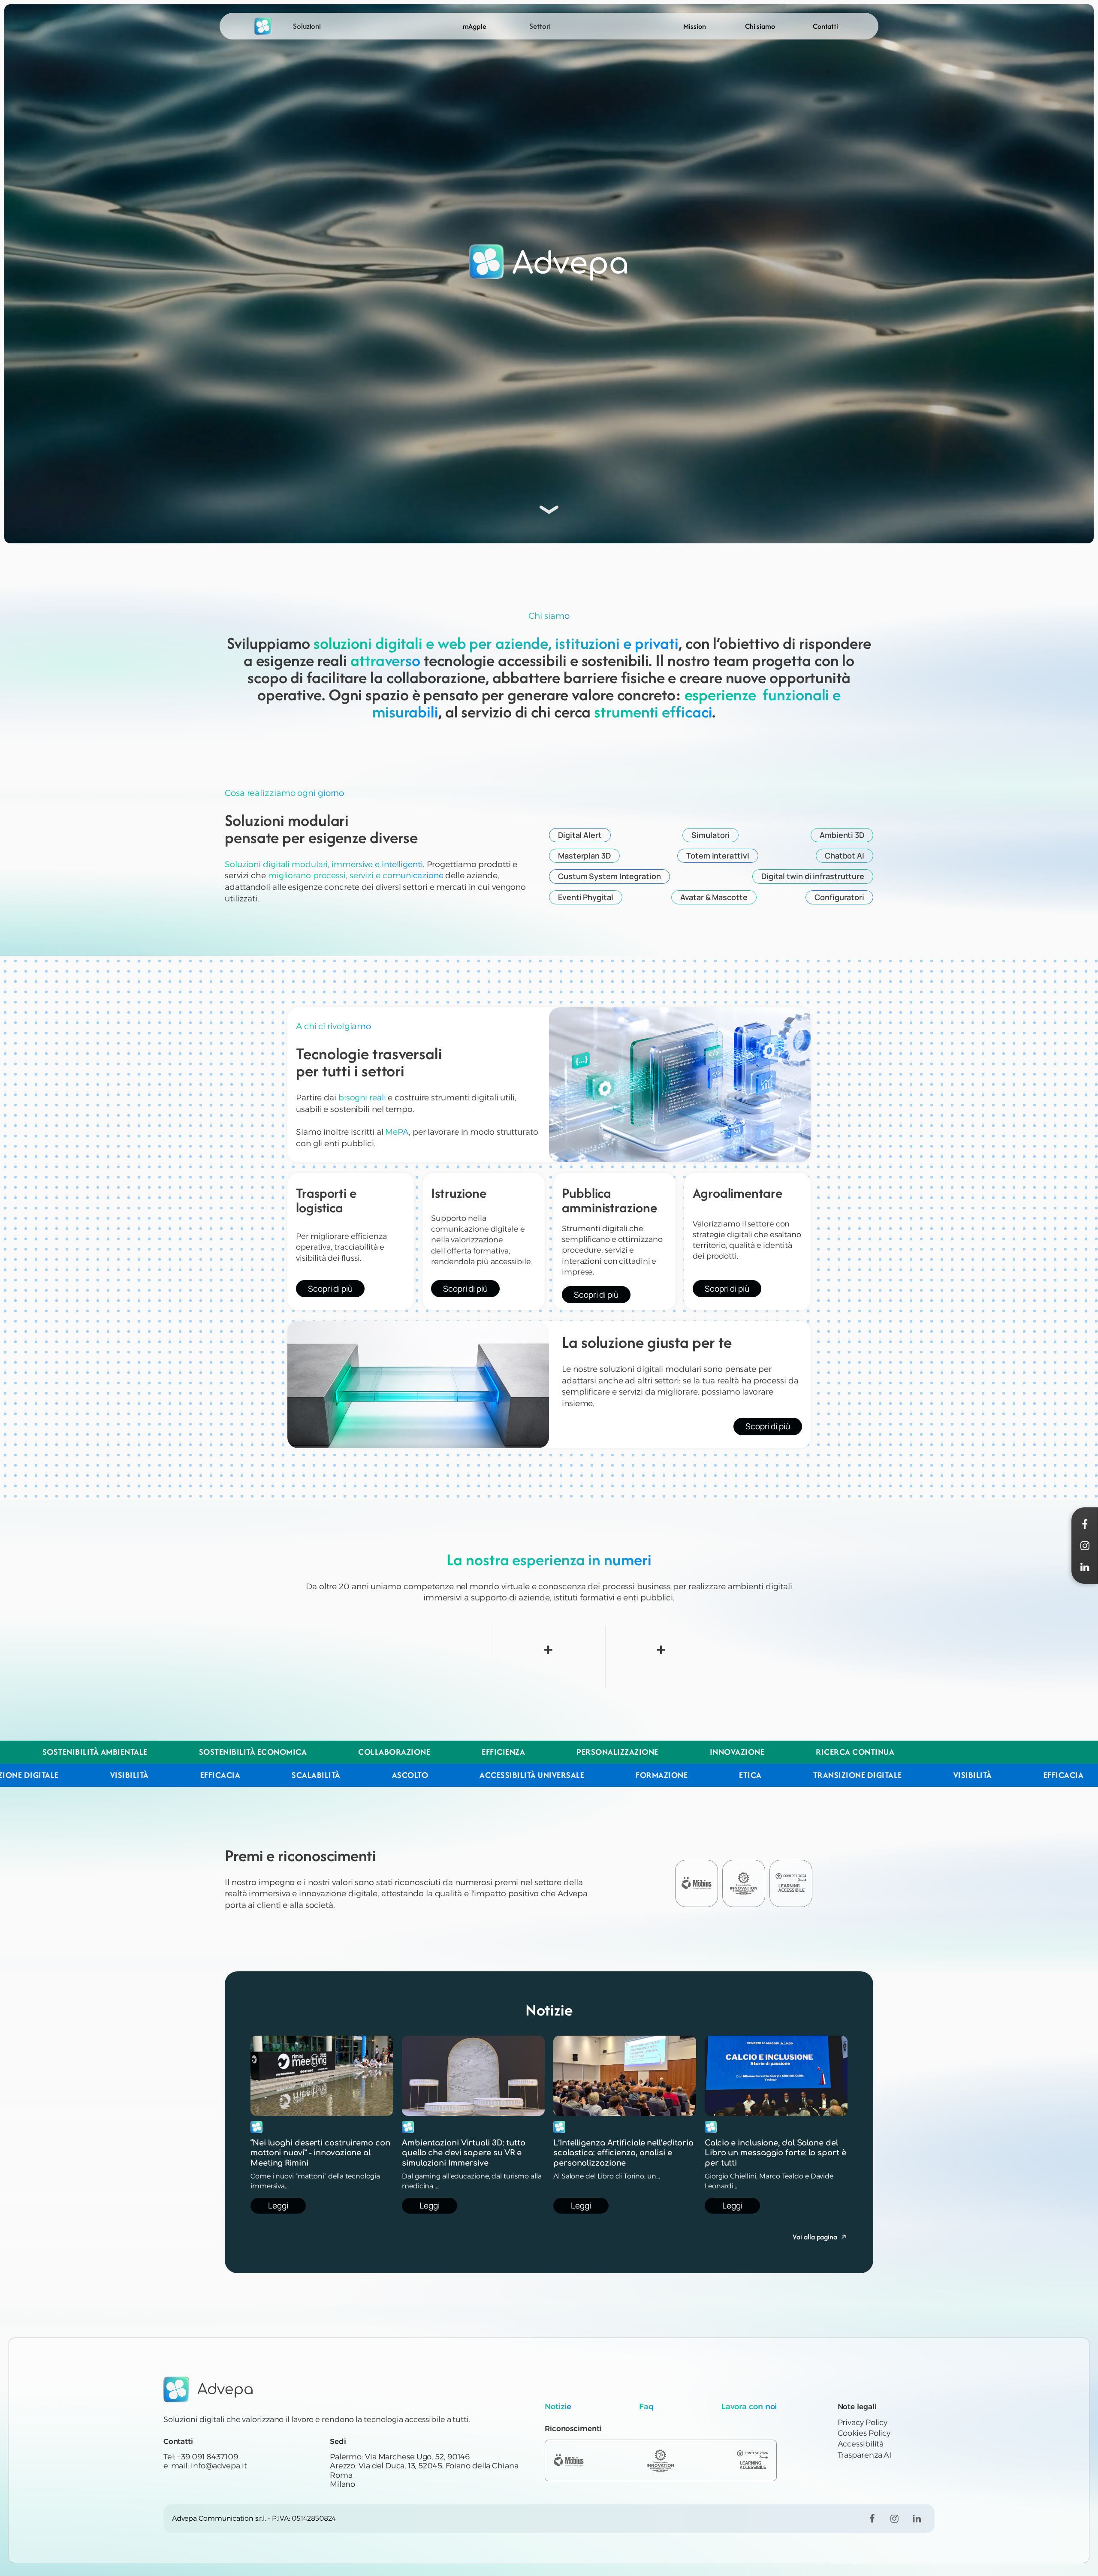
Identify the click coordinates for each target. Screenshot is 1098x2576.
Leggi (278, 2205)
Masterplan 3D (584, 856)
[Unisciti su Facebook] (872, 2519)
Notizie (558, 2407)
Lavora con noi (749, 2407)
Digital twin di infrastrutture (813, 876)
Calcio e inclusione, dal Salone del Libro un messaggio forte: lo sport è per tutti (775, 2153)
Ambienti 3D (842, 835)
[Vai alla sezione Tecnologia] (549, 507)
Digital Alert (580, 835)
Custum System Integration (609, 876)
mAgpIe (475, 26)
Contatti (825, 26)
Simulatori (710, 835)
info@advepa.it (219, 2466)
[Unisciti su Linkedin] (917, 2519)
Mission (694, 26)
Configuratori (839, 897)
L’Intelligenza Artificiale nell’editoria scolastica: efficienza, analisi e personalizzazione (623, 2153)
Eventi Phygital (586, 897)
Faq (646, 2407)
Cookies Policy (864, 2433)
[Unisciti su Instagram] (894, 2519)
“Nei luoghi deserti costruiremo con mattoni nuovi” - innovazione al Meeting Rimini (320, 2153)
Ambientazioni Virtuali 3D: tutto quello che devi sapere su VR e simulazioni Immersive (464, 2153)
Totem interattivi (718, 856)
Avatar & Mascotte (714, 897)
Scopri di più (330, 1289)
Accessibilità (861, 2444)
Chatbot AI (845, 856)
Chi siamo (760, 26)
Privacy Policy (863, 2422)
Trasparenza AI (865, 2455)
